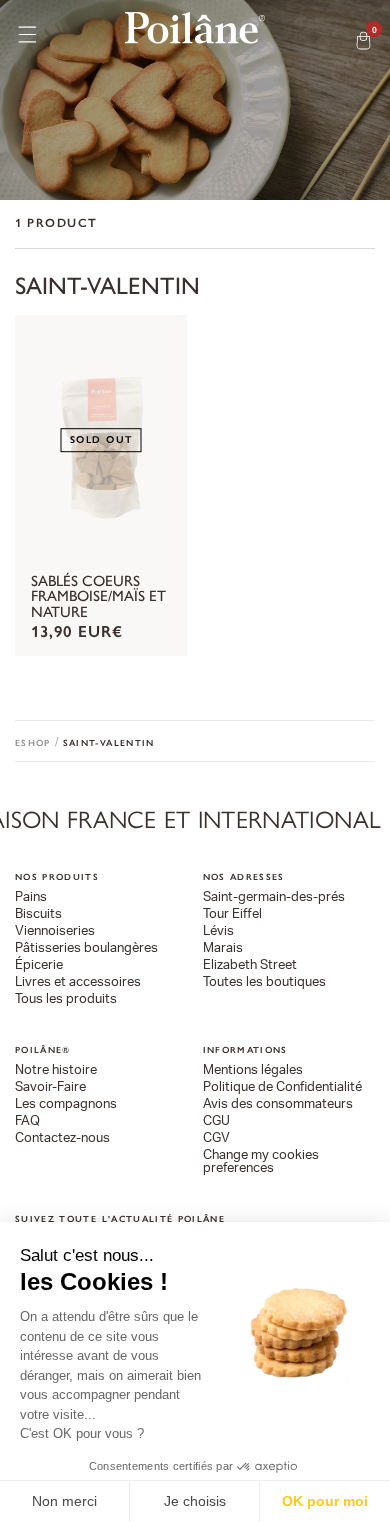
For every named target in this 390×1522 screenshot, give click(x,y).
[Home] (195, 28)
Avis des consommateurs (278, 1104)
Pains (31, 897)
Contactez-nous (62, 1138)
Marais (223, 948)
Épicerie (39, 965)
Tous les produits (66, 999)
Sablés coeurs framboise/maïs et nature (98, 597)
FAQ (27, 1121)
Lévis (218, 931)
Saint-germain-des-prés (274, 897)
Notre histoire (56, 1070)
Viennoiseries (55, 931)
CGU (216, 1121)
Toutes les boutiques (264, 982)
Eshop (33, 742)
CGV (216, 1138)
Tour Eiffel (232, 914)
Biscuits (38, 914)
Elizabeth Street (250, 965)
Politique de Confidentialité (282, 1087)
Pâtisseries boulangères (86, 948)
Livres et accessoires (78, 982)
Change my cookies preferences (261, 1162)
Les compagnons (66, 1104)
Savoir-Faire (50, 1087)
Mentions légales (253, 1070)
